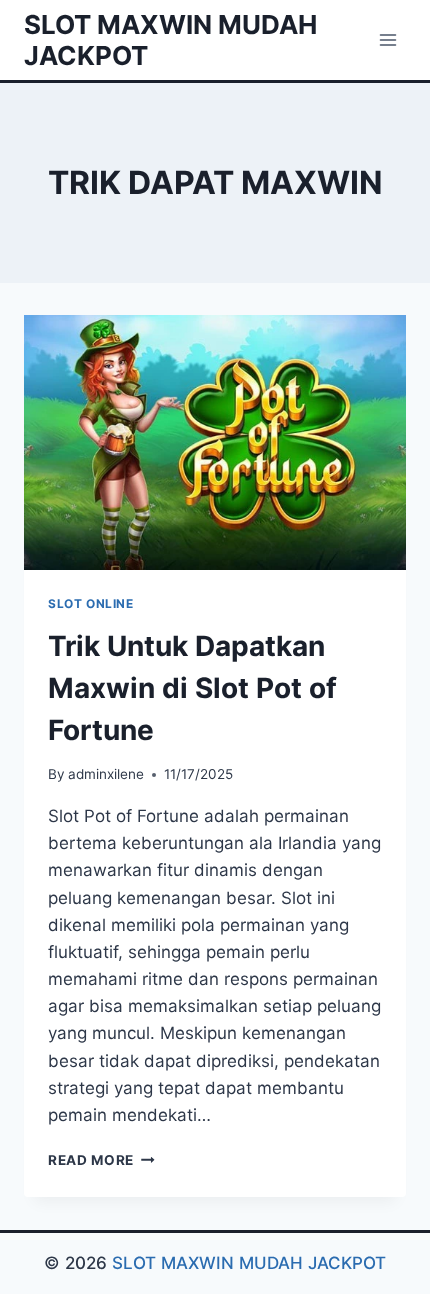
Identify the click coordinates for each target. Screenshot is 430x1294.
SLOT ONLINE (91, 603)
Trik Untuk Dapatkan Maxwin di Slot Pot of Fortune (192, 688)
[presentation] (215, 442)
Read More (101, 1160)
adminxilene (106, 774)
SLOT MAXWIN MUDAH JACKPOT (249, 1263)
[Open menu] (387, 39)
